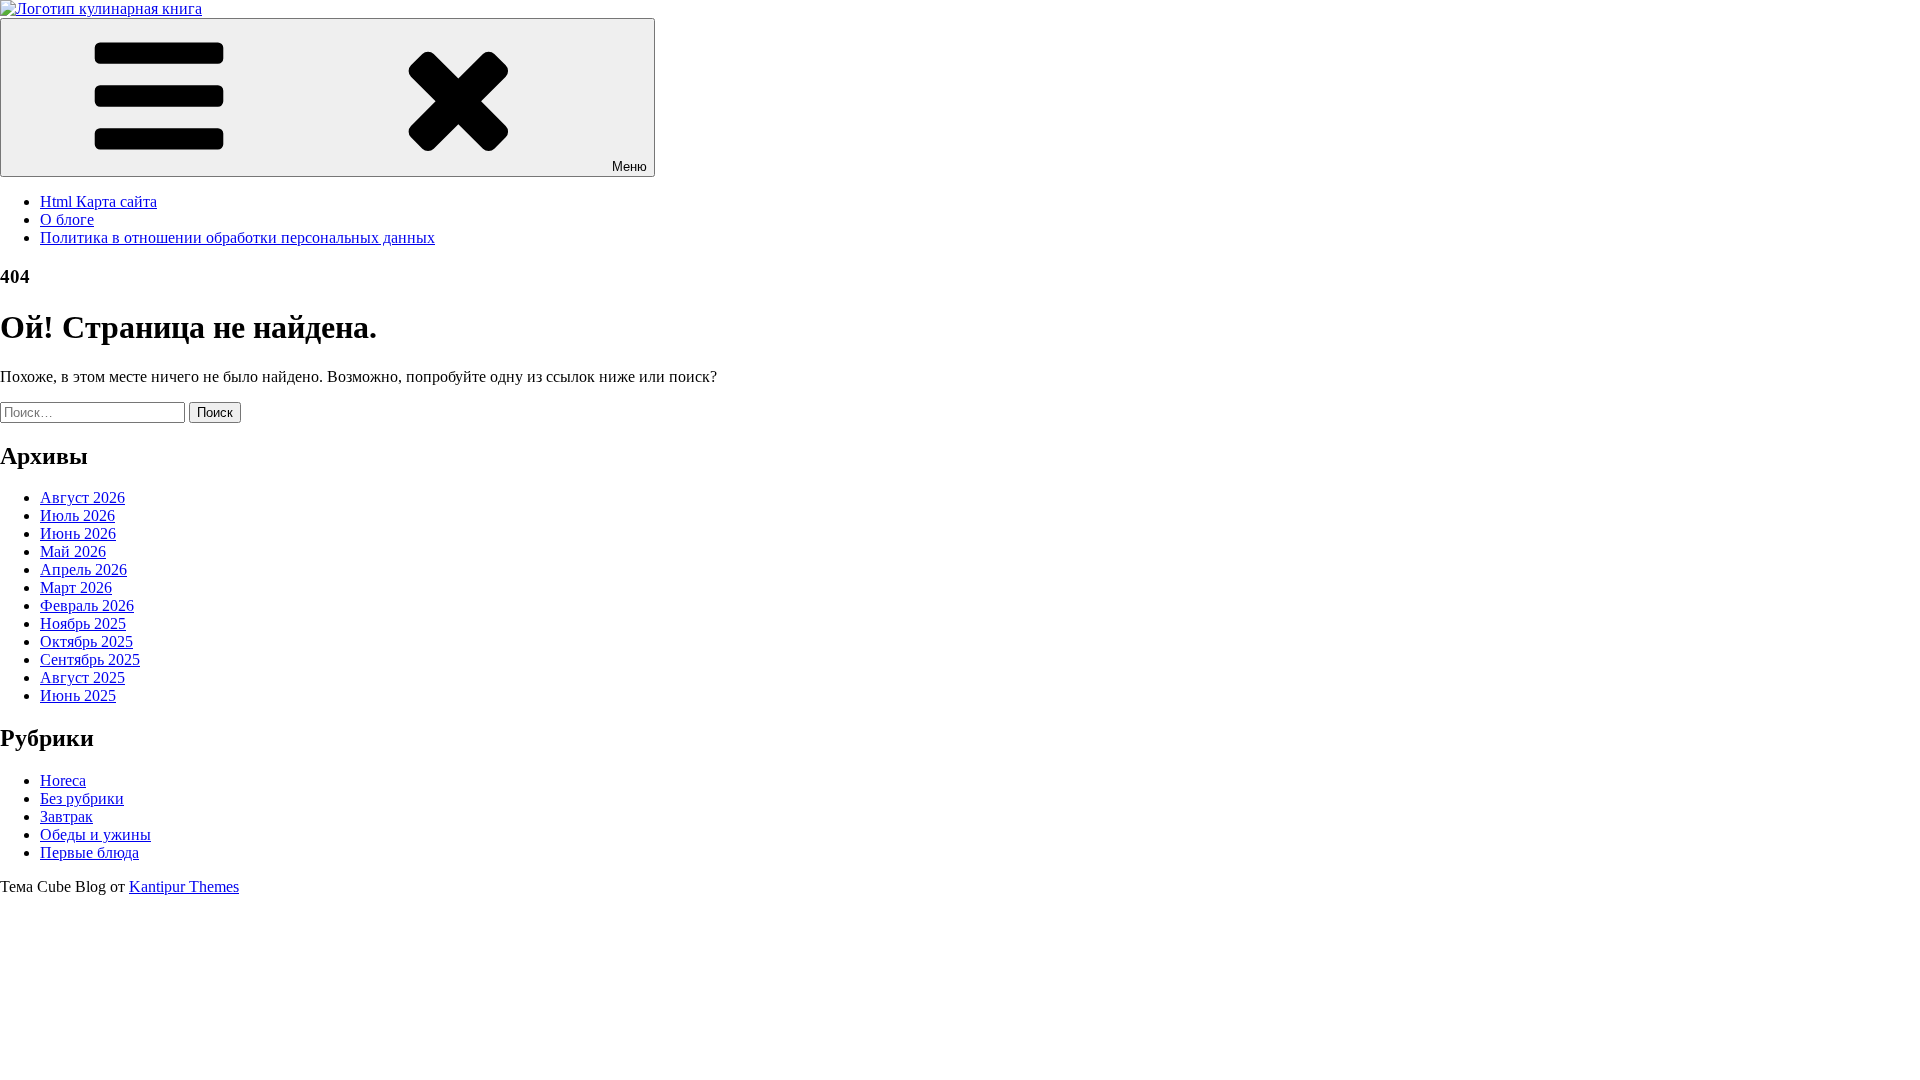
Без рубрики (82, 798)
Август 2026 (82, 497)
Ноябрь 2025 (83, 623)
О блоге (67, 219)
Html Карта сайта (98, 201)
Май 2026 (73, 551)
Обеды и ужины (95, 834)
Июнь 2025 (78, 695)
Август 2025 (82, 677)
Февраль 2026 (87, 605)
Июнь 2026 (78, 533)
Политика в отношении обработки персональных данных (237, 237)
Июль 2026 (77, 515)
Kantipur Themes (184, 886)
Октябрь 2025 (86, 641)
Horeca (63, 780)
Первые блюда (89, 852)
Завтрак (66, 816)
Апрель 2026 (83, 569)
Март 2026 (76, 587)
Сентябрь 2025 (90, 659)
